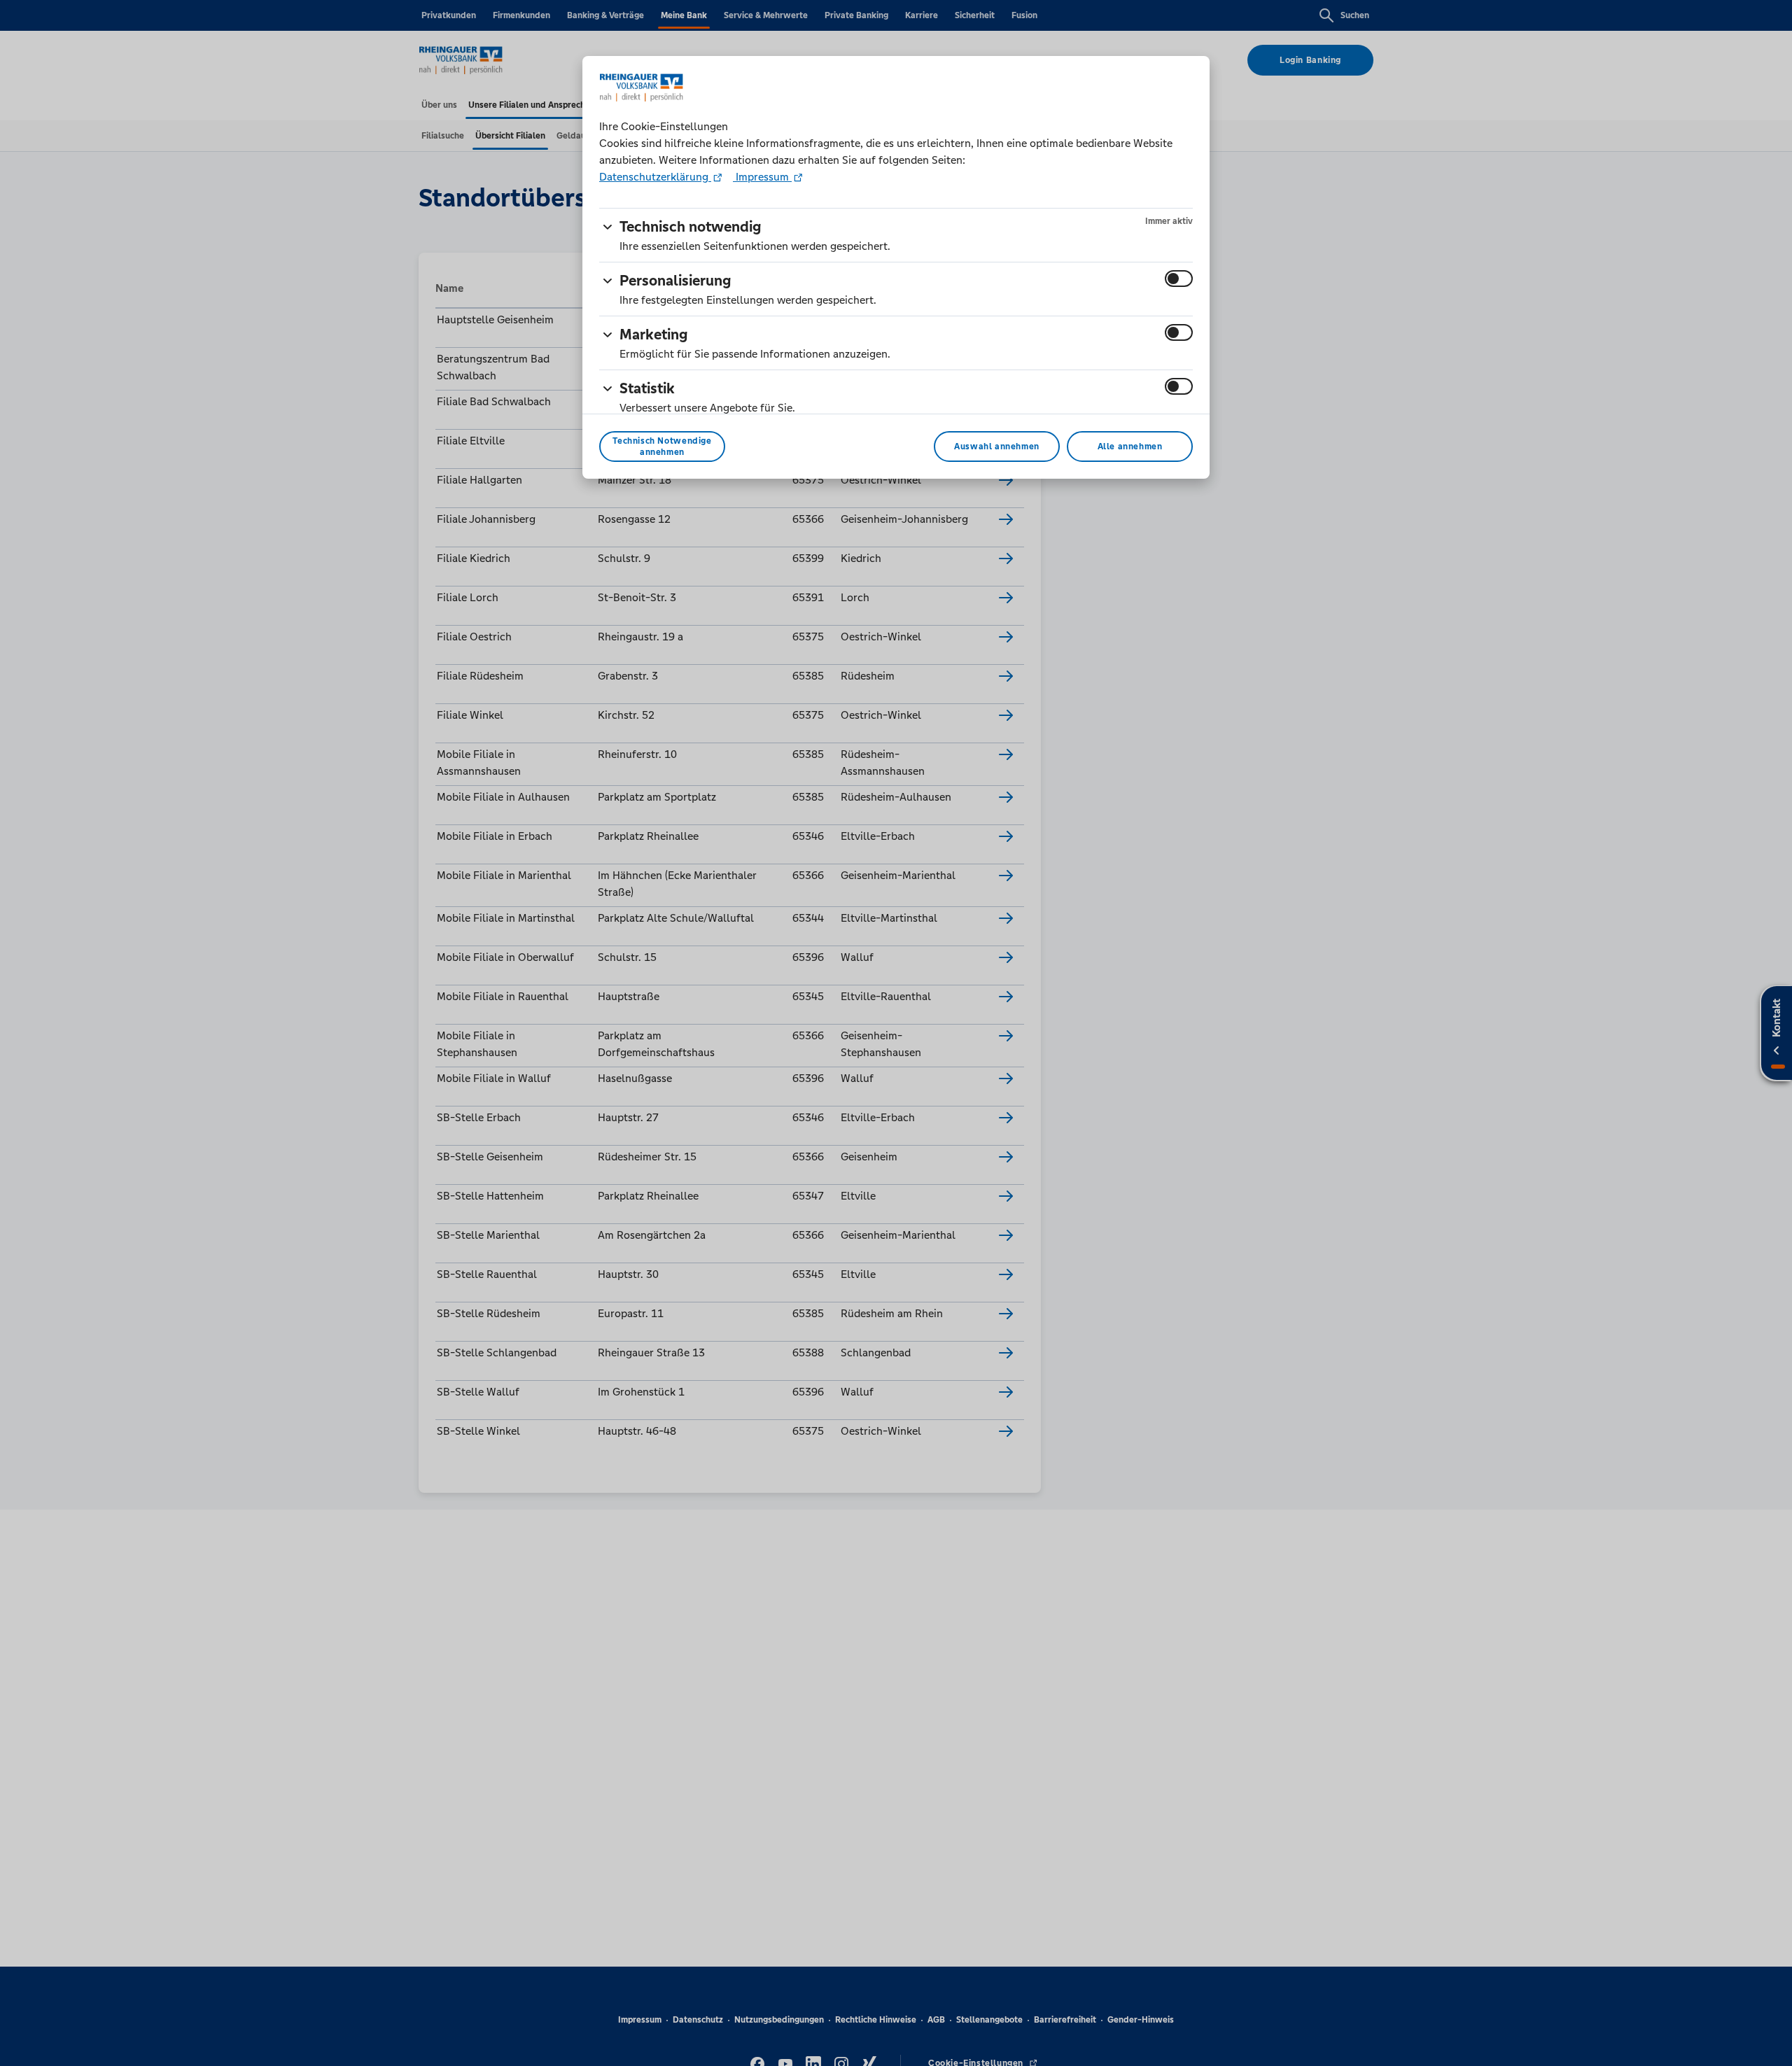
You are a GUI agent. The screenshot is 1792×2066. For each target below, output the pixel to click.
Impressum (762, 177)
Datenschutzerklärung (655, 177)
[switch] (1179, 279)
